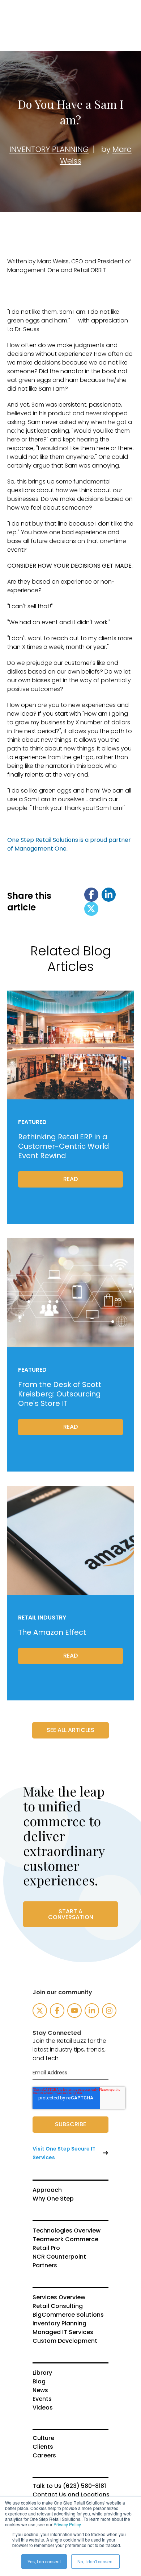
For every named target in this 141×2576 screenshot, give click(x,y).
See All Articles (70, 1730)
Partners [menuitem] (45, 2266)
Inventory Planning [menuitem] (59, 2324)
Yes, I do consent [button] (44, 2561)
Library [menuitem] (42, 2373)
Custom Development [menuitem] (65, 2341)
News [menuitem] (40, 2390)
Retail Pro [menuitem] (46, 2248)
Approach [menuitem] (47, 2190)
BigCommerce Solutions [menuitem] (68, 2315)
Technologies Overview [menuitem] (67, 2231)
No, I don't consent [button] (95, 2561)
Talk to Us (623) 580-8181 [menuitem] (69, 2486)
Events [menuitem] (42, 2399)
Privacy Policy (67, 2524)
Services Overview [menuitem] (59, 2297)
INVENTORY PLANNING (49, 149)
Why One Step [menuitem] (53, 2199)
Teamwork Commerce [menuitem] (65, 2239)
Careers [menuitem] (44, 2456)
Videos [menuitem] (43, 2408)
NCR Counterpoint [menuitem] (59, 2257)
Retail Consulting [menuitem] (58, 2306)
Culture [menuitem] (43, 2438)
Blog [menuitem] (39, 2382)
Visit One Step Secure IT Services (64, 2153)
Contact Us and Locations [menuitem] (70, 2495)
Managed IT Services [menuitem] (63, 2332)
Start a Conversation (71, 1914)
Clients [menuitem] (43, 2447)
